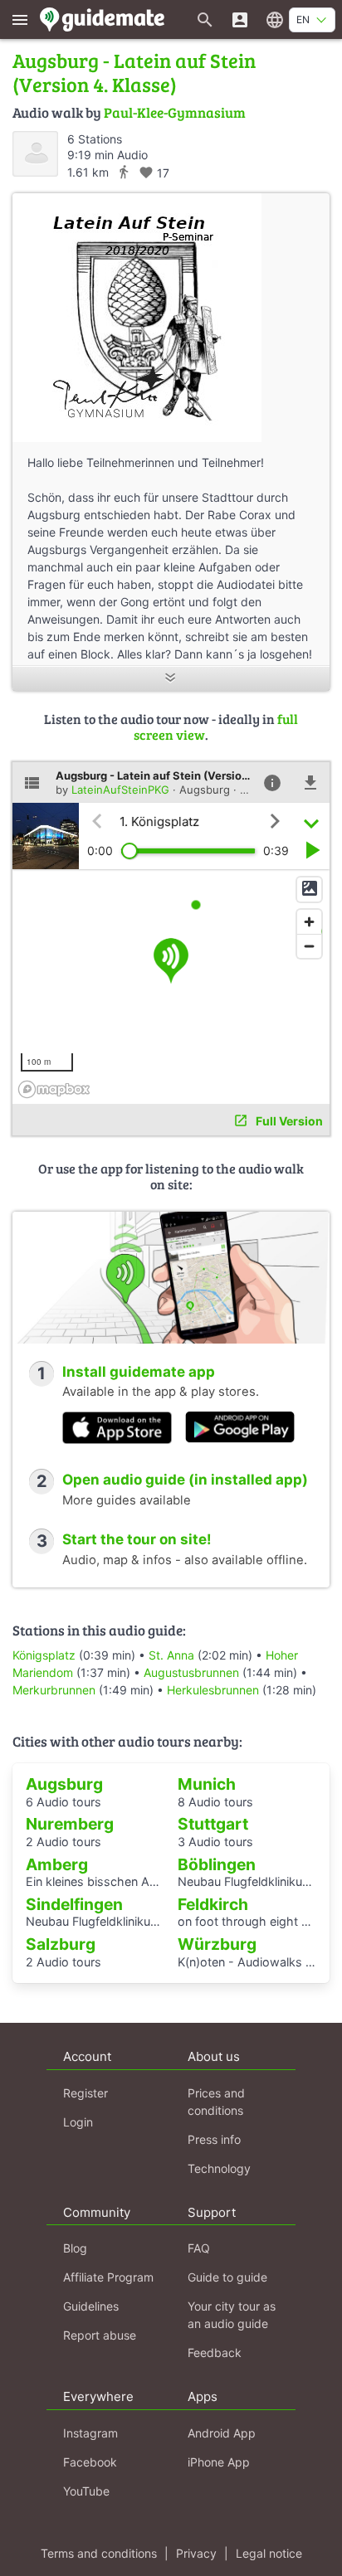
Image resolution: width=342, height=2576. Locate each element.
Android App (222, 2433)
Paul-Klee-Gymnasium (175, 112)
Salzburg (61, 1944)
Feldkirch (213, 1904)
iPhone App (219, 2462)
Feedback (215, 2352)
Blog (75, 2248)
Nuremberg (70, 1824)
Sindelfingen (74, 1904)
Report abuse (100, 2335)
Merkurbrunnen (54, 1690)
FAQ (199, 2248)
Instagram (90, 2433)
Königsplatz (44, 1655)
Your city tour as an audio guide (232, 2315)
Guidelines (91, 2306)
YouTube (86, 2491)
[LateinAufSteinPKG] (35, 154)
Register (85, 2093)
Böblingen (217, 1864)
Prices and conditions (216, 2102)
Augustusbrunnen (191, 1672)
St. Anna (171, 1655)
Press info (214, 2139)
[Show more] (171, 679)
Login (78, 2122)
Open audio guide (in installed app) (185, 1480)
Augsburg (64, 1784)
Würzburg (217, 1944)
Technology (219, 2168)
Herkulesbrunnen (213, 1690)
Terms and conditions (99, 2553)
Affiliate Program (108, 2277)
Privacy (196, 2553)
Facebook (90, 2462)
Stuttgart (213, 1824)
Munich (207, 1784)
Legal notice (269, 2553)
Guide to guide (227, 2277)
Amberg (57, 1864)
